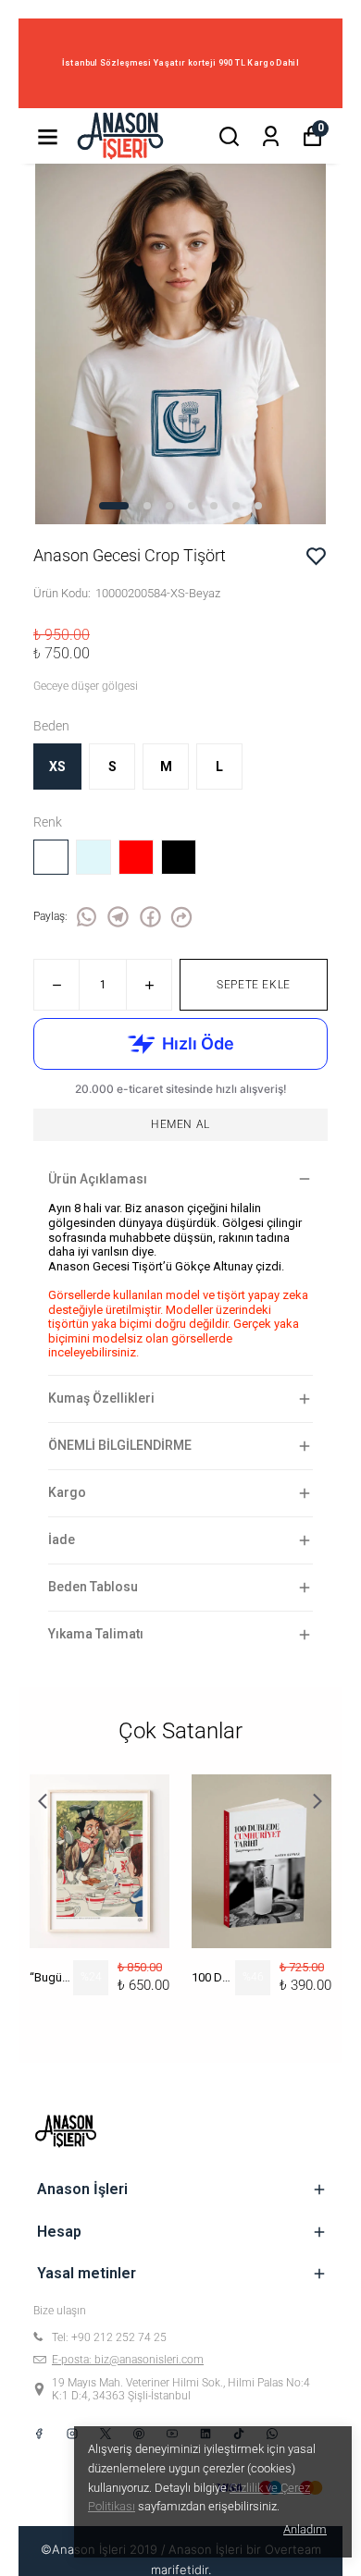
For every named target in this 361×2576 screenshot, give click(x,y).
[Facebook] (39, 2434)
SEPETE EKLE (254, 985)
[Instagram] (72, 2434)
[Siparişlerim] (271, 136)
